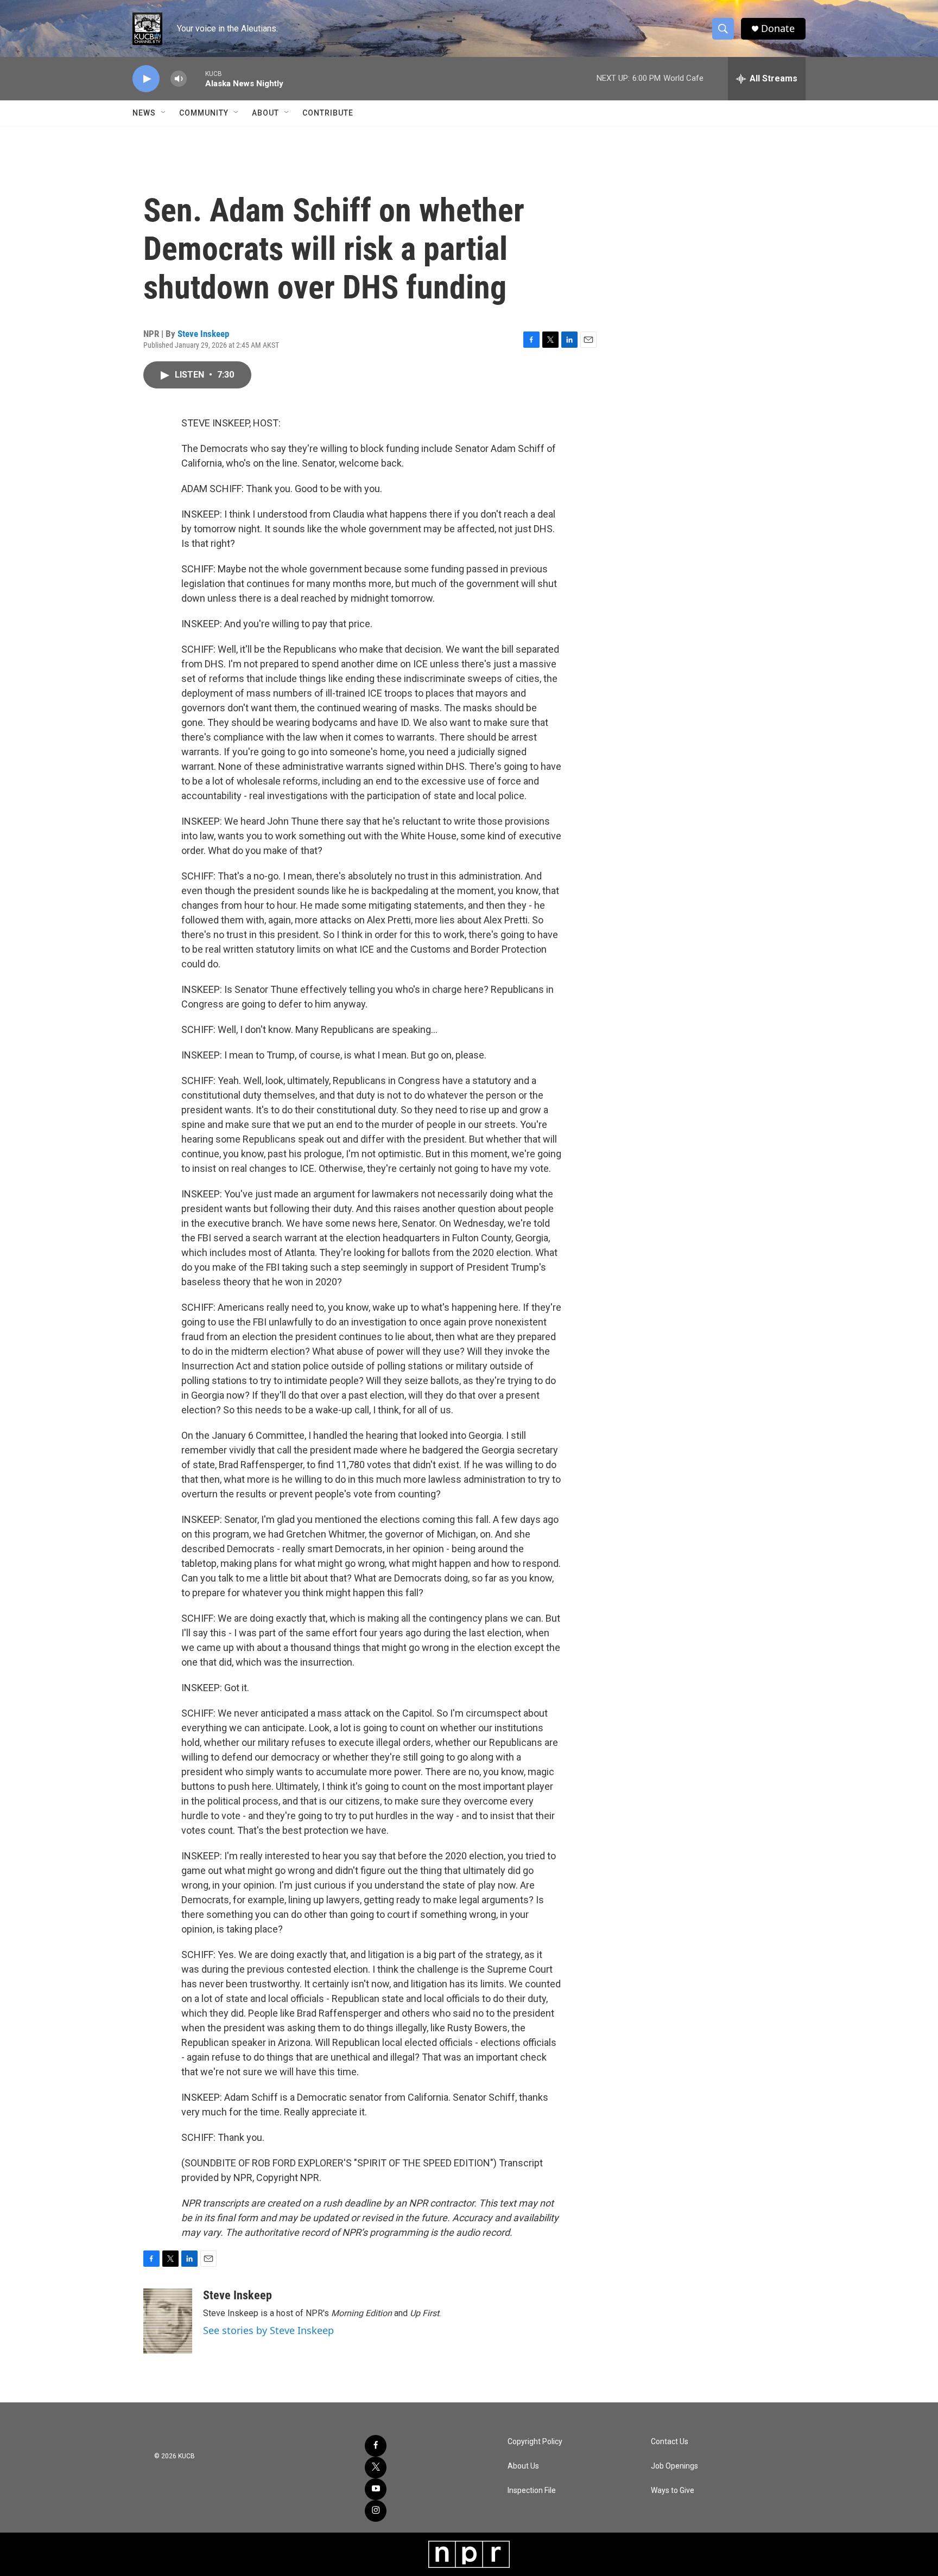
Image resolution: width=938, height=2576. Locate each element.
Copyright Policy (535, 2442)
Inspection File (532, 2491)
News (144, 113)
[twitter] (376, 2467)
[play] (146, 79)
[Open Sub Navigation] (164, 113)
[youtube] (376, 2489)
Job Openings (674, 2466)
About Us (523, 2466)
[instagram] (376, 2511)
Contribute (328, 113)
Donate (778, 28)
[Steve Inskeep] (168, 2321)
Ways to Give (673, 2491)
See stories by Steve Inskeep (268, 2330)
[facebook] (376, 2446)
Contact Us (670, 2442)
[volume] (179, 79)
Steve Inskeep (203, 334)
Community (204, 113)
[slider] (196, 78)
